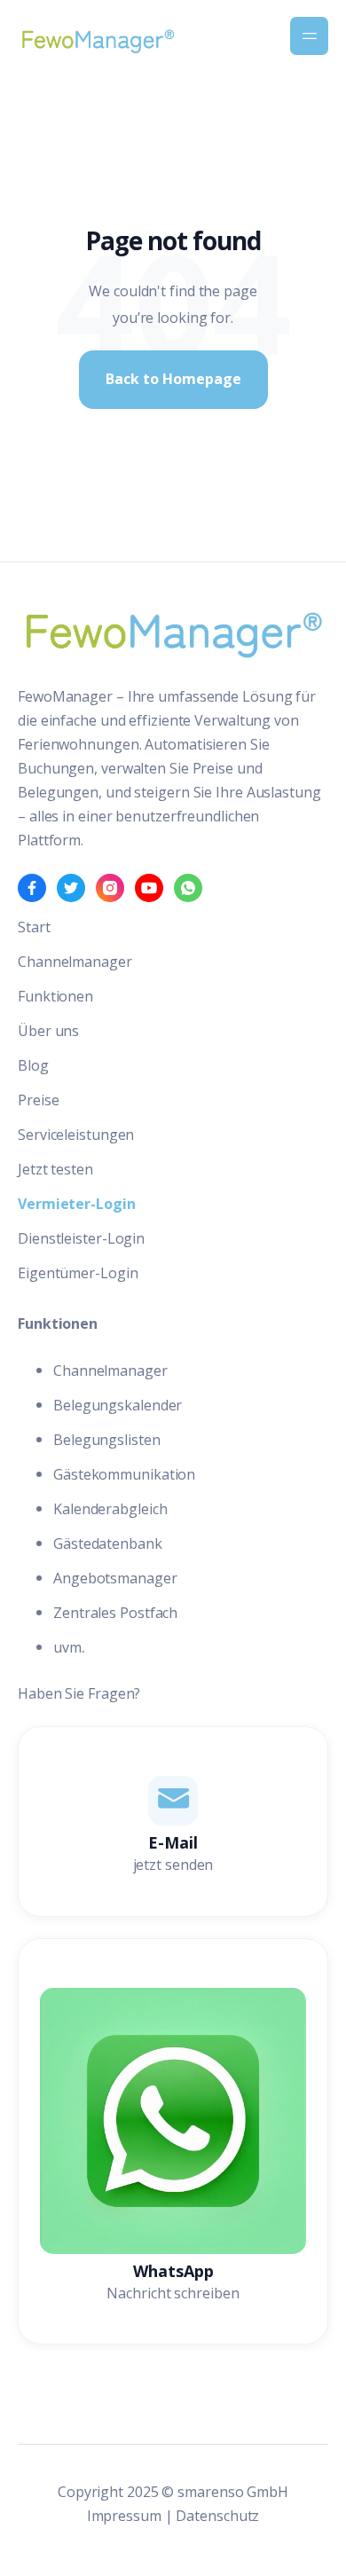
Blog (33, 1065)
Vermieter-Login (77, 1204)
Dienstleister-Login (81, 1238)
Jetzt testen (55, 1169)
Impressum (124, 2516)
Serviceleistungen (76, 1135)
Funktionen (55, 996)
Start (34, 927)
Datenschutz (217, 2516)
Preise (38, 1100)
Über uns (48, 1031)
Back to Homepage (173, 379)
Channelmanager (75, 962)
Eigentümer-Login (78, 1273)
